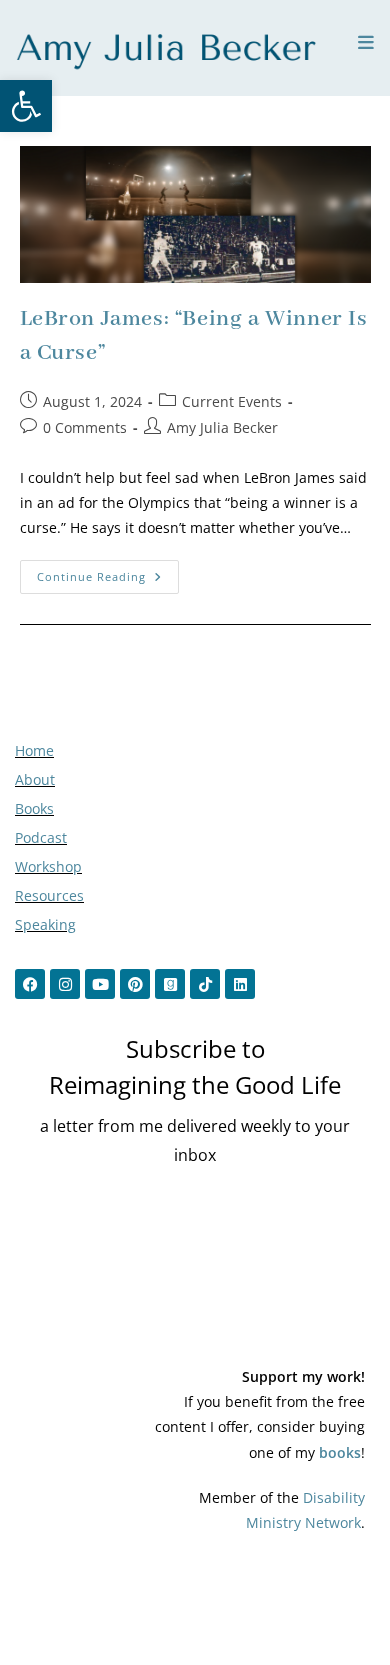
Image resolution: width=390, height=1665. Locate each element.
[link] (26, 106)
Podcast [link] (41, 837)
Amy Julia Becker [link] (222, 427)
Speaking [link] (45, 924)
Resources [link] (49, 895)
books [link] (340, 1452)
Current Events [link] (232, 401)
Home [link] (34, 750)
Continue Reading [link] (108, 572)
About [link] (35, 779)
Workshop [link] (48, 866)
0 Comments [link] (85, 427)
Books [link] (34, 808)
